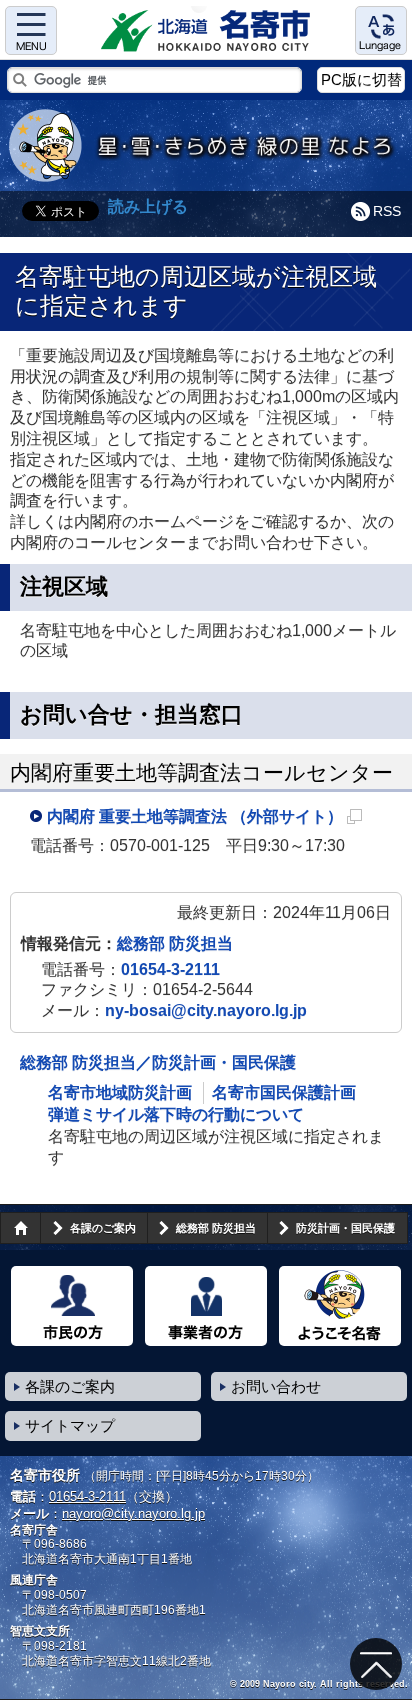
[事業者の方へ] (206, 1306)
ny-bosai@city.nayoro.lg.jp (206, 1010)
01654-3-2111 (170, 969)
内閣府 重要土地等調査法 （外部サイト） (204, 820)
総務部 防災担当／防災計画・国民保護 (158, 1062)
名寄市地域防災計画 (120, 1092)
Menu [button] (31, 30)
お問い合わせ (276, 1386)
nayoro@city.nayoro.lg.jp (133, 1513)
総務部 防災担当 (175, 943)
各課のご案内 (103, 1228)
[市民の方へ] (72, 1306)
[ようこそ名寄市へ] (340, 1306)
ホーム (20, 1228)
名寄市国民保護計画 (284, 1092)
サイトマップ (70, 1425)
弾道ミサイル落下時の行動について (176, 1114)
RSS (387, 211)
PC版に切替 (361, 79)
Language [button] (381, 30)
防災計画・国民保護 (345, 1228)
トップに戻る (376, 1664)
